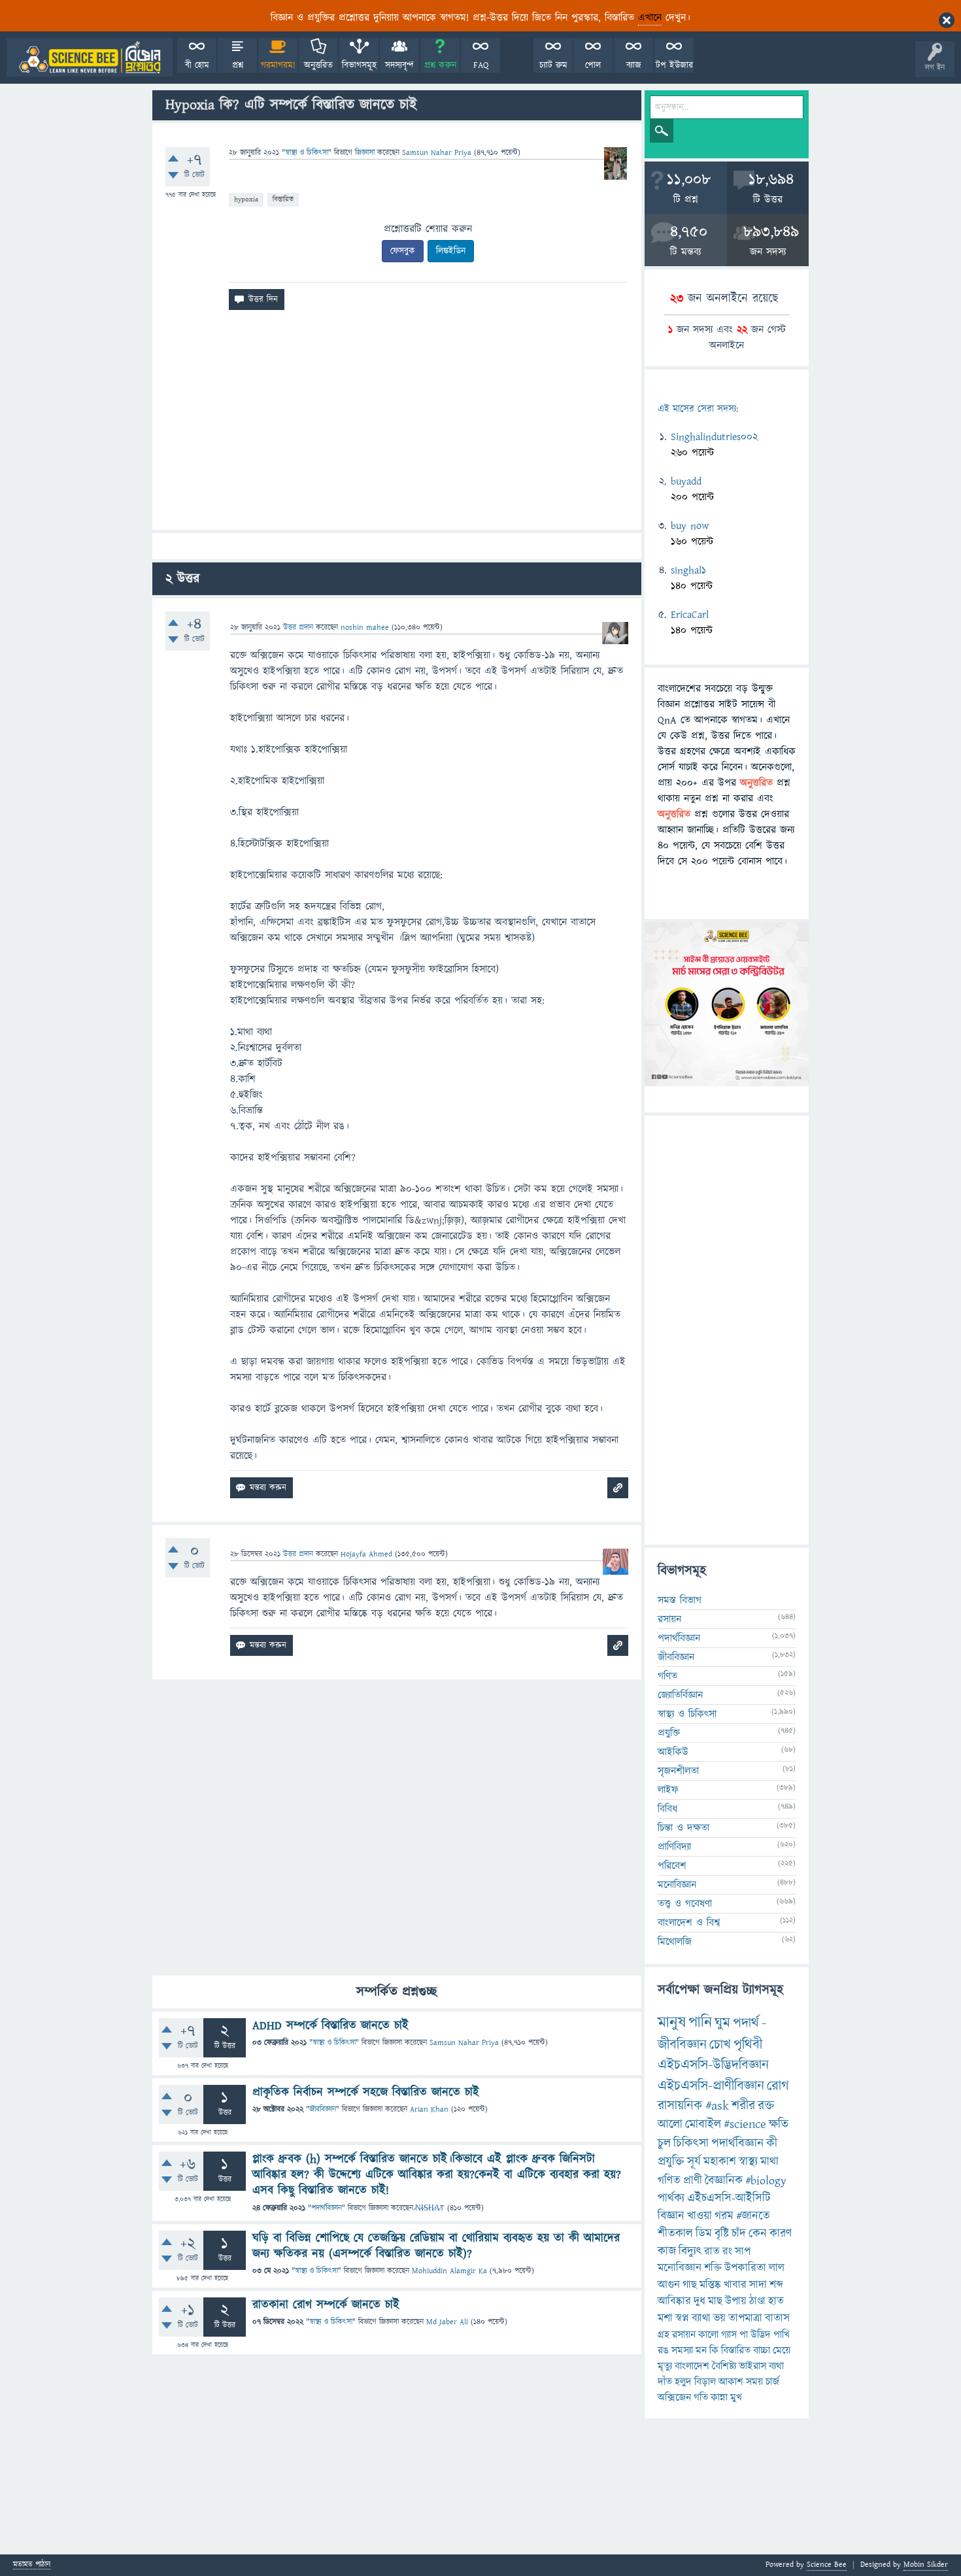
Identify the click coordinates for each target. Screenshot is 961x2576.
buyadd (686, 481)
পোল (593, 65)
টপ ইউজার (674, 65)
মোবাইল (703, 2124)
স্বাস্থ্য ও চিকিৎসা (307, 153)
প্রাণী (693, 2181)
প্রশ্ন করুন (440, 65)
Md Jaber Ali (447, 2322)
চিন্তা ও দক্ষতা (683, 1828)
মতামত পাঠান (32, 2565)
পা (744, 2335)
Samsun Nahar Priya (464, 2043)
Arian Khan (429, 2109)
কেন (758, 2234)
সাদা (758, 2285)
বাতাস (777, 2318)
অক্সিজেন (674, 2397)
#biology (766, 2181)
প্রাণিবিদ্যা (674, 1847)
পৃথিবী (748, 2045)
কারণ (781, 2234)
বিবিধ (667, 1809)
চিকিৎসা (691, 2143)
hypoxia (246, 199)
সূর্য (694, 2162)
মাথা (769, 2162)
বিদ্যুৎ (690, 2251)
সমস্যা (682, 2350)
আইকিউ (673, 1752)
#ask (717, 2106)
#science (745, 2124)
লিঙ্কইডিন (451, 251)
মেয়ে (782, 2350)
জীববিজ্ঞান (323, 2109)
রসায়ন (684, 2335)
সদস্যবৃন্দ (399, 65)
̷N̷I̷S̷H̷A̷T (430, 2208)
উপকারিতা (745, 2268)
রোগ (778, 2086)
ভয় (719, 2318)
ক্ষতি (779, 2124)
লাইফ (668, 1790)
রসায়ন (669, 1619)
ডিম (704, 2234)
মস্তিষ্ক (710, 2285)
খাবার (735, 2285)
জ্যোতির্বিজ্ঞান (680, 1695)
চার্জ (772, 2382)
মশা (665, 2318)
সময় (754, 2382)
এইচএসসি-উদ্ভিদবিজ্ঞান (713, 2065)
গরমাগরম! (278, 65)
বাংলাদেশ (692, 2366)
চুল (664, 2143)
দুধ (700, 2301)
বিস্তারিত (283, 199)
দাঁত (665, 2382)
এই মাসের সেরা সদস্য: (698, 409)
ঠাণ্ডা (757, 2301)
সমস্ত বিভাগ (680, 1600)
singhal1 (688, 570)
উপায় (736, 2301)
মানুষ (672, 2023)
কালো (708, 2335)
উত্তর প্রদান (298, 627)
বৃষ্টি (722, 2234)
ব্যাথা (701, 2318)
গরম (724, 2216)
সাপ (743, 2252)
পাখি (782, 2335)
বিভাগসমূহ (359, 65)
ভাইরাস (752, 2366)
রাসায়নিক (680, 2106)
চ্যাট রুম (553, 65)
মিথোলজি (675, 1942)
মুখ (736, 2397)
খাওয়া (700, 2216)
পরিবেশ (672, 1866)
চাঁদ (739, 2234)
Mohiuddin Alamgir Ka (449, 2271)
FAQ (481, 65)
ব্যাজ (634, 65)
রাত (712, 2252)
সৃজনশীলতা (678, 1771)
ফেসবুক (403, 251)
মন (701, 2350)
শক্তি (713, 2268)
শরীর (743, 2106)
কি (714, 2350)
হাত (776, 2301)
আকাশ (731, 2382)
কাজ (667, 2251)
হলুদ (683, 2382)
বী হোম (197, 65)
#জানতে (753, 2216)
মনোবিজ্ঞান (677, 1885)
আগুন (669, 2285)
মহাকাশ (720, 2162)
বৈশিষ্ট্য (724, 2366)
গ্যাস (729, 2335)
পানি (700, 2023)
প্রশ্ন (238, 65)
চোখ (720, 2045)
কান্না (719, 2397)
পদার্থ (746, 2023)
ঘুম (722, 2023)
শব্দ (776, 2285)
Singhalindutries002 (714, 437)
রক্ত (766, 2106)
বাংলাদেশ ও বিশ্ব (689, 1923)
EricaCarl (690, 615)
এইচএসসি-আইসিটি (729, 2198)
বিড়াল (705, 2382)
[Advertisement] (397, 425)
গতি (701, 2397)
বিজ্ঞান (671, 2216)
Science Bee (827, 2565)
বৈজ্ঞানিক (724, 2181)
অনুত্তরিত (318, 65)
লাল (777, 2268)
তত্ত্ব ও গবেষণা (685, 1904)
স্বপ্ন (682, 2318)
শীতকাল (675, 2234)
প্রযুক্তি (669, 1733)
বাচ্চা (762, 2350)
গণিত (667, 1676)
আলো (670, 2124)
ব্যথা (776, 2366)
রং (727, 2252)
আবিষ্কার (674, 2301)
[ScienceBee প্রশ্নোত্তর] (90, 57)
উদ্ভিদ (761, 2335)
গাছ (690, 2285)
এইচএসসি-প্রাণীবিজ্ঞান (711, 2086)
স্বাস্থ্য (748, 2162)
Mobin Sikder (926, 2565)
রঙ (663, 2350)
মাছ (715, 2301)
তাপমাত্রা (745, 2318)
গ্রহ (664, 2335)
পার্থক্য (671, 2198)
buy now (690, 526)
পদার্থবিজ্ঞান (327, 2208)
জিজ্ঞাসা (366, 153)
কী (772, 2143)
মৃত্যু (665, 2366)
